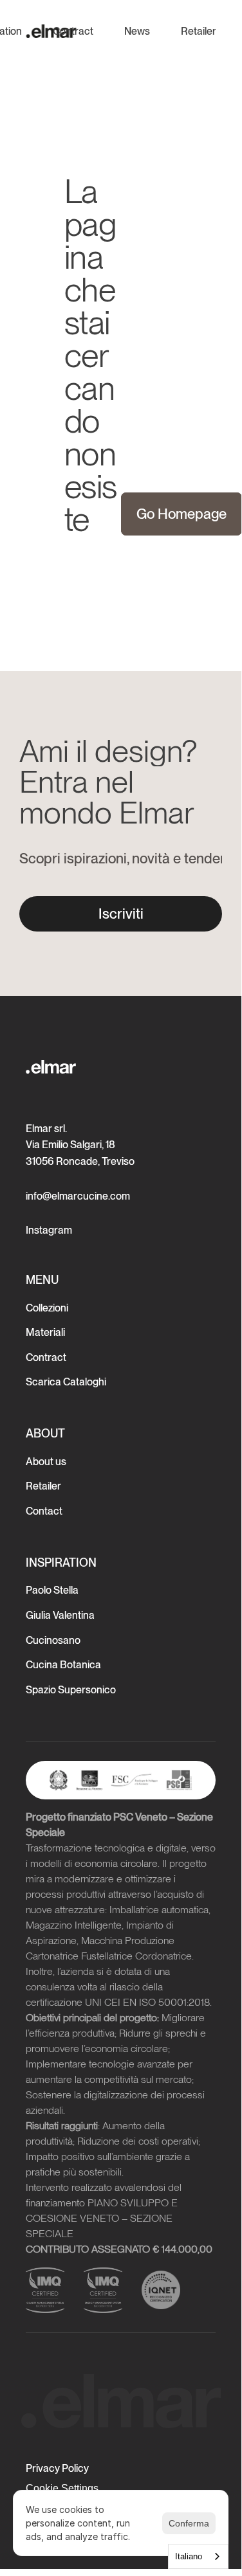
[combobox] (198, 2556)
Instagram (49, 1230)
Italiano (189, 2556)
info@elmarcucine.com (78, 1196)
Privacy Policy (57, 2468)
